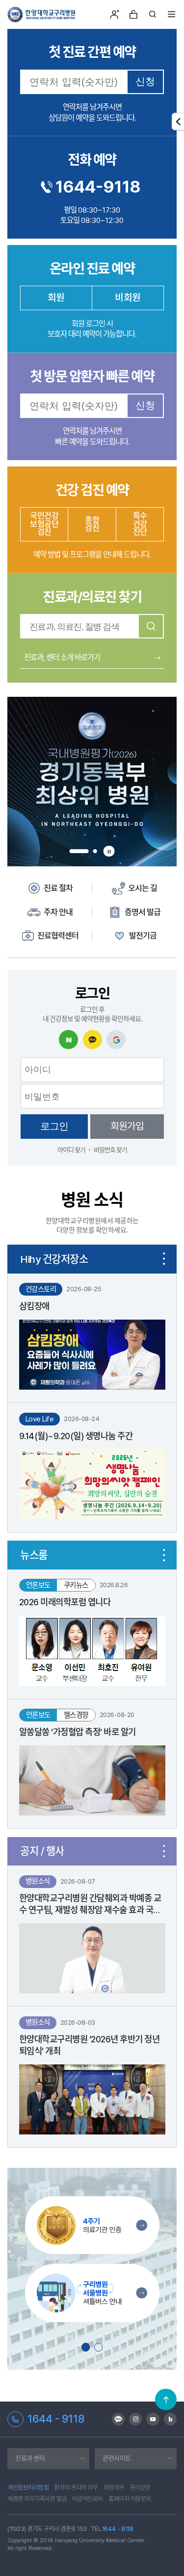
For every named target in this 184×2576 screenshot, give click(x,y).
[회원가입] (115, 15)
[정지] (109, 851)
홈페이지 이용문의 (130, 2499)
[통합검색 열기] (153, 14)
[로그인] (134, 15)
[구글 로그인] (116, 1040)
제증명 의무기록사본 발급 (37, 2499)
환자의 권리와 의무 (76, 2487)
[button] (79, 851)
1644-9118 (98, 187)
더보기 (164, 1259)
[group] (92, 782)
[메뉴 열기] (172, 14)
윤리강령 (140, 2487)
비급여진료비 (88, 2499)
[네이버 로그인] (68, 1040)
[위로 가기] (166, 2400)
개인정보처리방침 (28, 2487)
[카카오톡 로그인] (92, 1040)
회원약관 (114, 2487)
